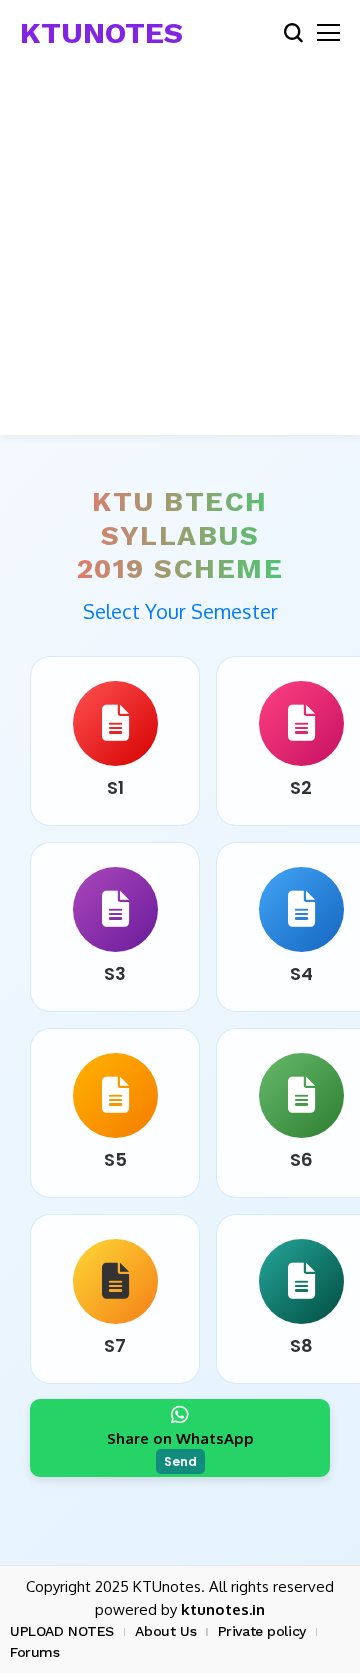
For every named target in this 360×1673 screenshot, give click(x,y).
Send (180, 1461)
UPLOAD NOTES (62, 1631)
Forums (34, 1652)
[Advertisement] (180, 255)
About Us (165, 1631)
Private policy (262, 1631)
